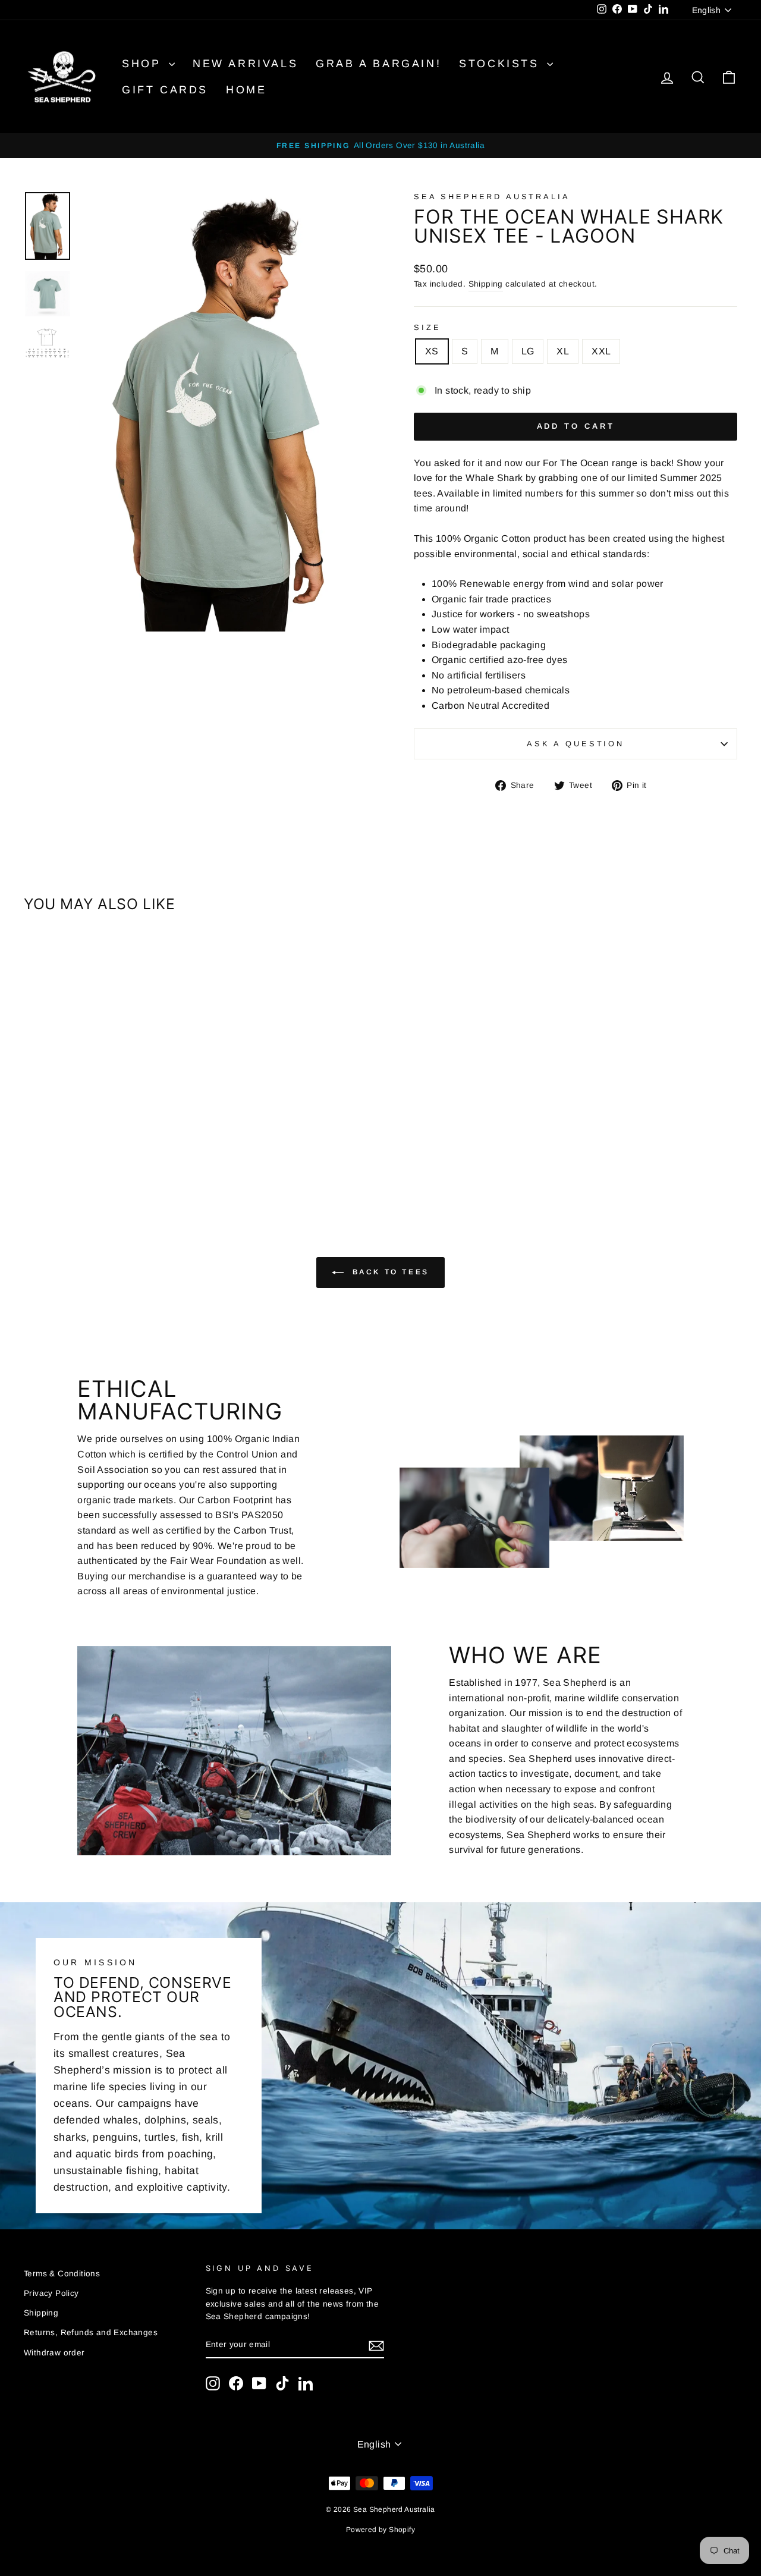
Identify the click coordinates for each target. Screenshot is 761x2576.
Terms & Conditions (62, 2274)
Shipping (486, 284)
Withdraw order (54, 2353)
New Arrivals (245, 64)
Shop (144, 64)
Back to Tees (389, 1273)
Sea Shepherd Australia (492, 197)
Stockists (501, 64)
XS (432, 351)
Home (246, 90)
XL (563, 351)
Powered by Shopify (380, 2530)
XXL (601, 351)
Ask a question (576, 744)
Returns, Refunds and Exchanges (91, 2332)
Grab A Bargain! (378, 64)
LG (528, 351)
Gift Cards (165, 90)
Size (427, 327)
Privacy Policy (51, 2293)
